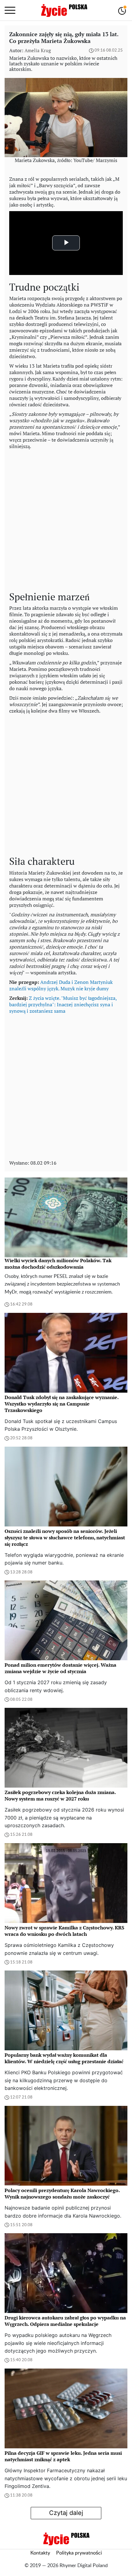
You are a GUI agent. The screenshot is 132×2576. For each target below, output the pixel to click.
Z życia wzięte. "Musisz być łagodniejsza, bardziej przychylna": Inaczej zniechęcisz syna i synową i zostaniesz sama (63, 1004)
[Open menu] (10, 10)
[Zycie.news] (64, 10)
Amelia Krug (38, 50)
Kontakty (40, 2553)
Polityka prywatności (79, 2553)
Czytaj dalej (66, 2513)
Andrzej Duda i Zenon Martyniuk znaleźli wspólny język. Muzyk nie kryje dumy (61, 985)
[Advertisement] (66, 519)
